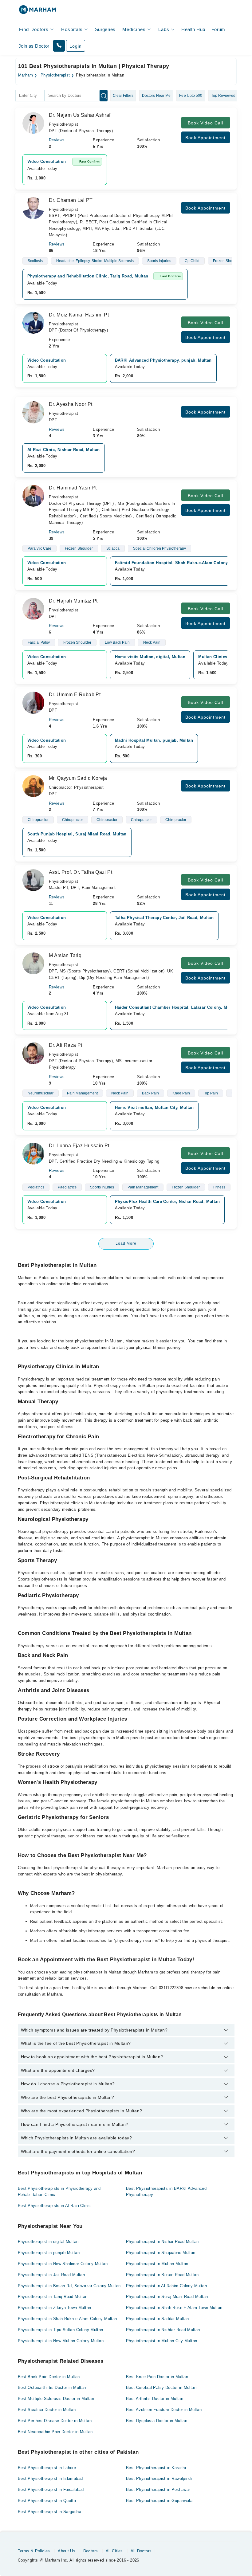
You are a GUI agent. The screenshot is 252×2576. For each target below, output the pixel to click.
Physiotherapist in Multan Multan (157, 2264)
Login (76, 46)
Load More (126, 1243)
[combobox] (30, 96)
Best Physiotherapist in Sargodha (49, 2512)
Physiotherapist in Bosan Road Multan (162, 2275)
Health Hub (193, 29)
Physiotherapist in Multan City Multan (161, 2341)
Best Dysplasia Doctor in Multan (157, 2421)
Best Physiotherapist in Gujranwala (159, 2501)
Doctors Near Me (156, 96)
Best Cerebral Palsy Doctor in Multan (161, 2388)
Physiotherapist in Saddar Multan (157, 2319)
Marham (26, 75)
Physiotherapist (55, 75)
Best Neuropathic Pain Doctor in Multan (55, 2432)
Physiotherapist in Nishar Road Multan (162, 2242)
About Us (67, 2551)
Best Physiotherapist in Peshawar (158, 2490)
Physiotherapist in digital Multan (48, 2242)
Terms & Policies (34, 2551)
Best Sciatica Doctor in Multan (47, 2410)
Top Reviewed (223, 96)
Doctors (91, 2551)
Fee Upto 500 (191, 96)
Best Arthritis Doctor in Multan (155, 2399)
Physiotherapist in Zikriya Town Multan (55, 2308)
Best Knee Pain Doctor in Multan (157, 2377)
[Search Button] (104, 96)
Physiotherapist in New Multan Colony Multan (61, 2341)
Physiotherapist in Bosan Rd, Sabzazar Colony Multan (69, 2286)
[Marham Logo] (37, 12)
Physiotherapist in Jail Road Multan (51, 2275)
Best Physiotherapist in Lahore (47, 2468)
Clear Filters (123, 96)
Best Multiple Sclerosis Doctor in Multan (56, 2399)
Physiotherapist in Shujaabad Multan (161, 2253)
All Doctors (141, 2551)
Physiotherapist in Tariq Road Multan (53, 2297)
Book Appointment (205, 138)
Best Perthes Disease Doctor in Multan (55, 2421)
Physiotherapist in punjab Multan (49, 2253)
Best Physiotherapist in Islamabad (50, 2478)
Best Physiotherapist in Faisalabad (51, 2490)
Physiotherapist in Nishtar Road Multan (163, 2330)
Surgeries (105, 29)
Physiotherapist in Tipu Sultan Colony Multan (61, 2330)
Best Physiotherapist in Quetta (47, 2501)
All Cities (114, 2551)
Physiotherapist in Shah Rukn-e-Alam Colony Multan (67, 2319)
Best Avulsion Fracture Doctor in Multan (164, 2410)
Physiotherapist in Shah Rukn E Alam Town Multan (174, 2308)
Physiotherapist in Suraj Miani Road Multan (167, 2297)
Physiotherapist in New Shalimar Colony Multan (63, 2264)
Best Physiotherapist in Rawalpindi (159, 2478)
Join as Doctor (34, 46)
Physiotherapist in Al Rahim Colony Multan (166, 2286)
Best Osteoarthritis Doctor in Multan (52, 2388)
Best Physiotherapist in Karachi (156, 2468)
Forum (218, 29)
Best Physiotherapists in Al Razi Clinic (54, 2206)
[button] (59, 46)
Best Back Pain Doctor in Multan (49, 2377)
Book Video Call (205, 123)
